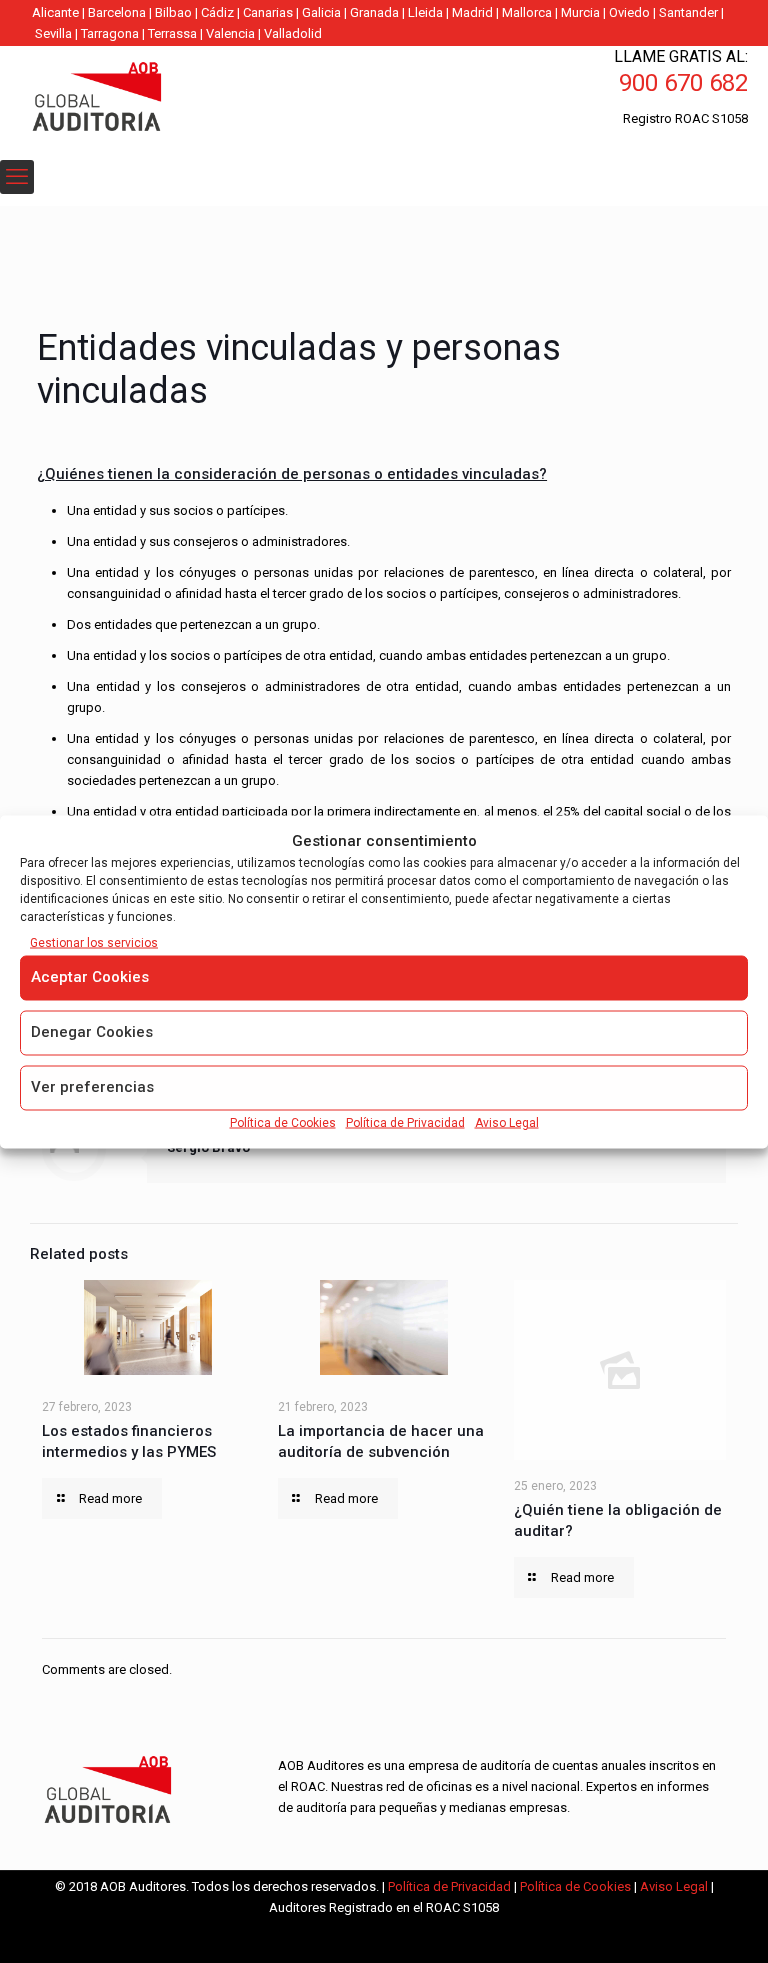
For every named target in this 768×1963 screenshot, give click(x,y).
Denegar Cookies (92, 1031)
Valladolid (293, 33)
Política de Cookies (283, 1122)
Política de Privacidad (405, 1122)
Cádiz (217, 12)
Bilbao (173, 12)
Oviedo (629, 12)
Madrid (472, 12)
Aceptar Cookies (90, 976)
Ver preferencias (92, 1086)
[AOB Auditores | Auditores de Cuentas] (140, 99)
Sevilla (53, 33)
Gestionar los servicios (94, 942)
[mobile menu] (17, 177)
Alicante (55, 12)
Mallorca (527, 12)
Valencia (230, 33)
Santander (688, 12)
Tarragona (110, 33)
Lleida (425, 12)
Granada (374, 12)
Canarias (268, 12)
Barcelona (117, 12)
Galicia (321, 12)
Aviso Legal (507, 1122)
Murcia (580, 12)
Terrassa (172, 33)
